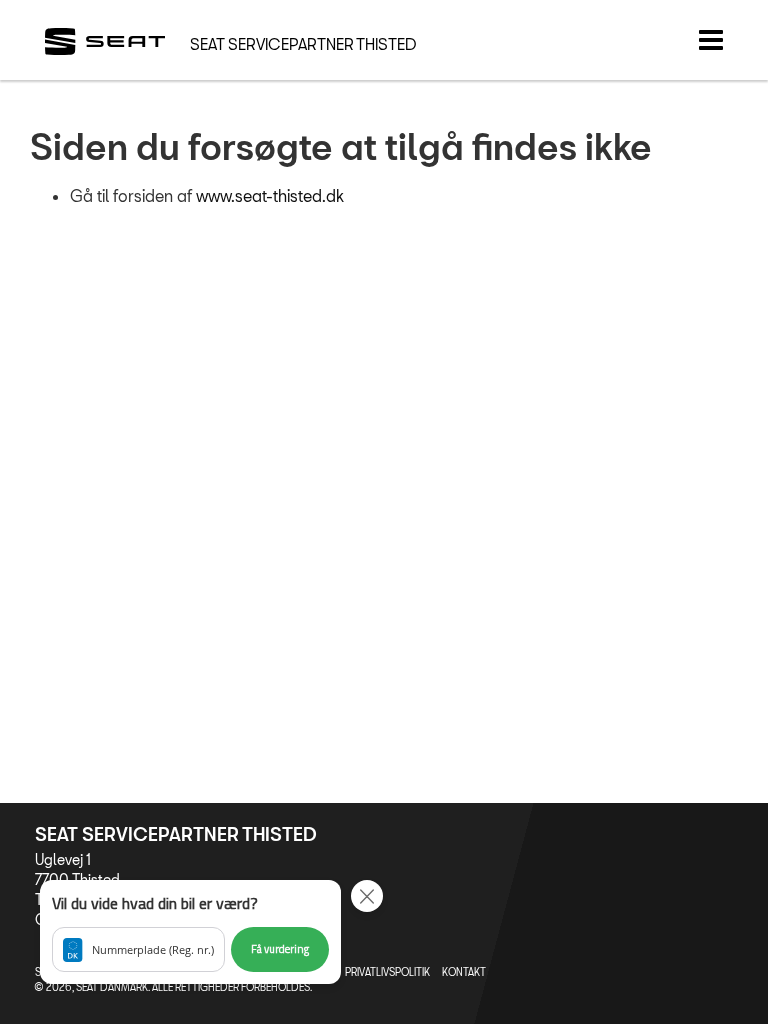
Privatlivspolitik (387, 972)
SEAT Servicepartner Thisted (303, 44)
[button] (190, 932)
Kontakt (464, 972)
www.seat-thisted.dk (270, 195)
